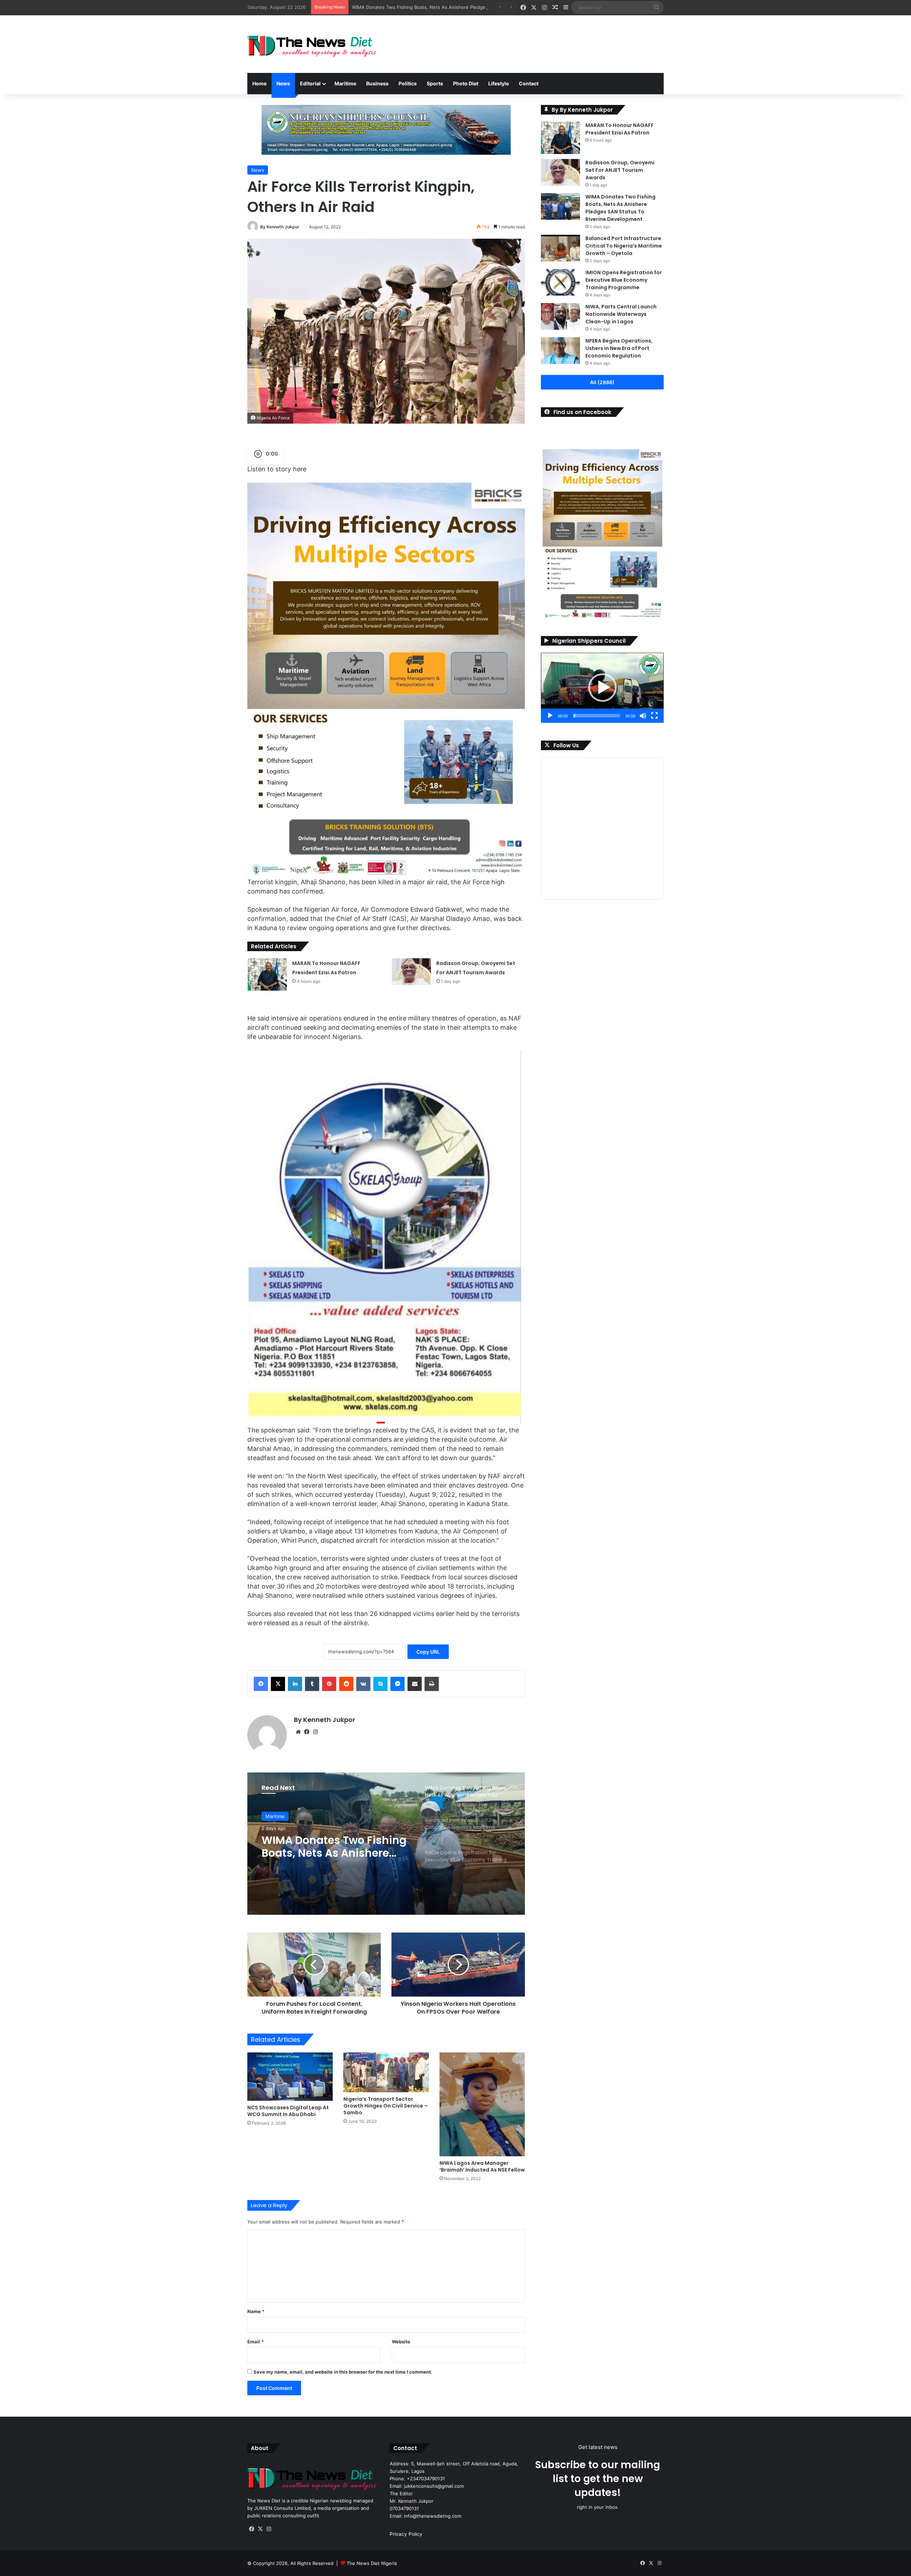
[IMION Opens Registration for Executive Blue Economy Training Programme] (560, 282)
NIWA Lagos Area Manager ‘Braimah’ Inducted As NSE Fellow (482, 2166)
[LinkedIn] (295, 1684)
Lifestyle (499, 83)
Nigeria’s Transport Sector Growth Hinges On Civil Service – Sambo (386, 2106)
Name (256, 2311)
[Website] (298, 1732)
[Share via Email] (415, 1684)
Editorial (310, 83)
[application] (602, 688)
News (283, 83)
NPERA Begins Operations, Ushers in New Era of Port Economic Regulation (619, 348)
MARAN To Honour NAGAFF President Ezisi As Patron (620, 129)
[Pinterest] (329, 1684)
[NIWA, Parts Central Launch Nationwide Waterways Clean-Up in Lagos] (560, 316)
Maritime (345, 83)
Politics (408, 83)
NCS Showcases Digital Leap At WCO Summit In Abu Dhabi (288, 2111)
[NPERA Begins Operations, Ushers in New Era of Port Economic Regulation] (560, 351)
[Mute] (643, 716)
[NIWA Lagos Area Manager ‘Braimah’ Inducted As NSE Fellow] (482, 2104)
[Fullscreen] (654, 716)
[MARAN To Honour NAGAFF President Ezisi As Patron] (267, 974)
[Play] (550, 716)
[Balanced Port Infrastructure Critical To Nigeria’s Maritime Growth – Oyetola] (560, 248)
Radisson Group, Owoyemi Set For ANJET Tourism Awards (620, 170)
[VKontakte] (363, 1684)
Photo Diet (466, 83)
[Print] (432, 1684)
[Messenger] (397, 1684)
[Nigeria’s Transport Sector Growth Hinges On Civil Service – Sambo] (386, 2072)
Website (401, 2342)
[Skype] (380, 1684)
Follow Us (566, 745)
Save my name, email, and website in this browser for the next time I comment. (343, 2372)
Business (377, 83)
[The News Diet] (313, 44)
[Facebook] (261, 1684)
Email (256, 2342)
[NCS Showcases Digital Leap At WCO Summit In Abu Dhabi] (290, 2076)
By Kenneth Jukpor (280, 227)
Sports (435, 83)
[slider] (597, 716)
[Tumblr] (312, 1684)
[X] (278, 1684)
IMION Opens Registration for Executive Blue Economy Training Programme (624, 280)
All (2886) (602, 382)
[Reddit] (346, 1684)
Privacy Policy (406, 2534)
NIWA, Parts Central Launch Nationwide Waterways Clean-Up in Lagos (621, 314)
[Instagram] (315, 1732)
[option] (386, 1844)
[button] (602, 688)
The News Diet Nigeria (372, 2563)
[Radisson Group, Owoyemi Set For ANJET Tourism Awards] (411, 972)
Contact (529, 83)
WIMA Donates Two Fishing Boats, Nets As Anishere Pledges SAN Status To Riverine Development (620, 208)
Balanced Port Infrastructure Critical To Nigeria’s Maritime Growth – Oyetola (435, 7)
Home (259, 83)
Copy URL (428, 1652)
